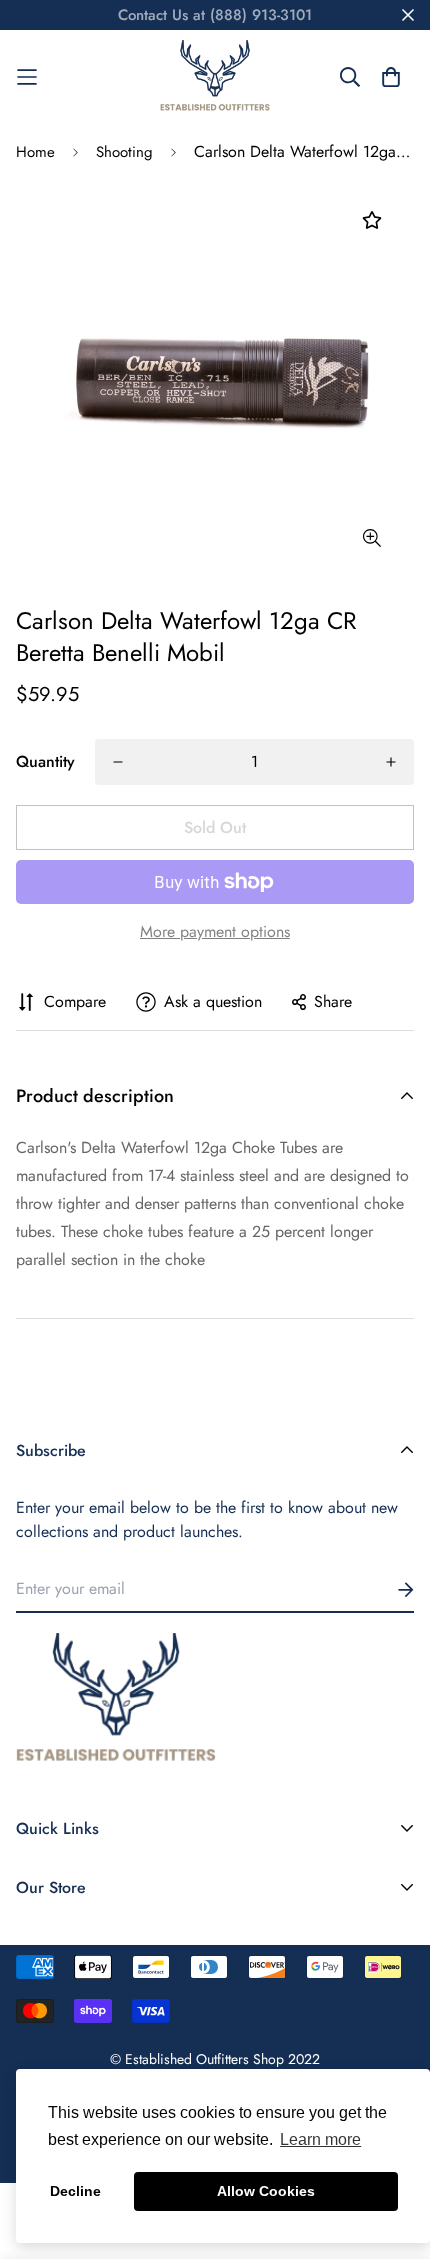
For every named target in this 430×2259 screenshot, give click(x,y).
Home (35, 152)
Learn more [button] (320, 2139)
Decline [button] (75, 2191)
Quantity (45, 761)
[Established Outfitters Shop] (215, 77)
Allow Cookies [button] (266, 2191)
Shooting (124, 152)
